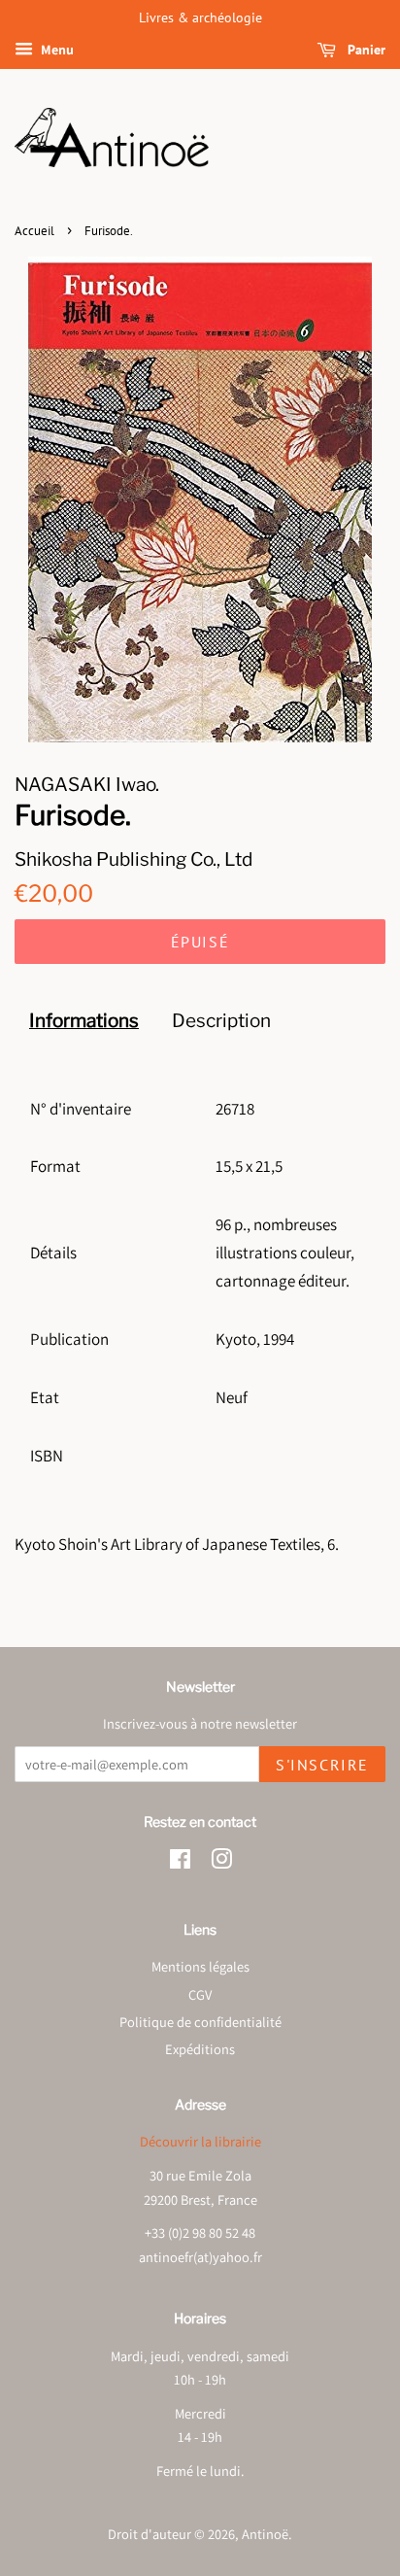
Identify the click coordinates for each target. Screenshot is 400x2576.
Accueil (34, 231)
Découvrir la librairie (200, 2141)
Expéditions (200, 2049)
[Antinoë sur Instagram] (221, 1862)
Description (221, 1021)
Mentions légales (200, 1966)
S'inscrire (322, 1765)
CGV (200, 1994)
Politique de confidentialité (200, 2022)
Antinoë (265, 2534)
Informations (84, 1021)
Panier (365, 50)
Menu (56, 50)
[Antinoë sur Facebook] (180, 1862)
